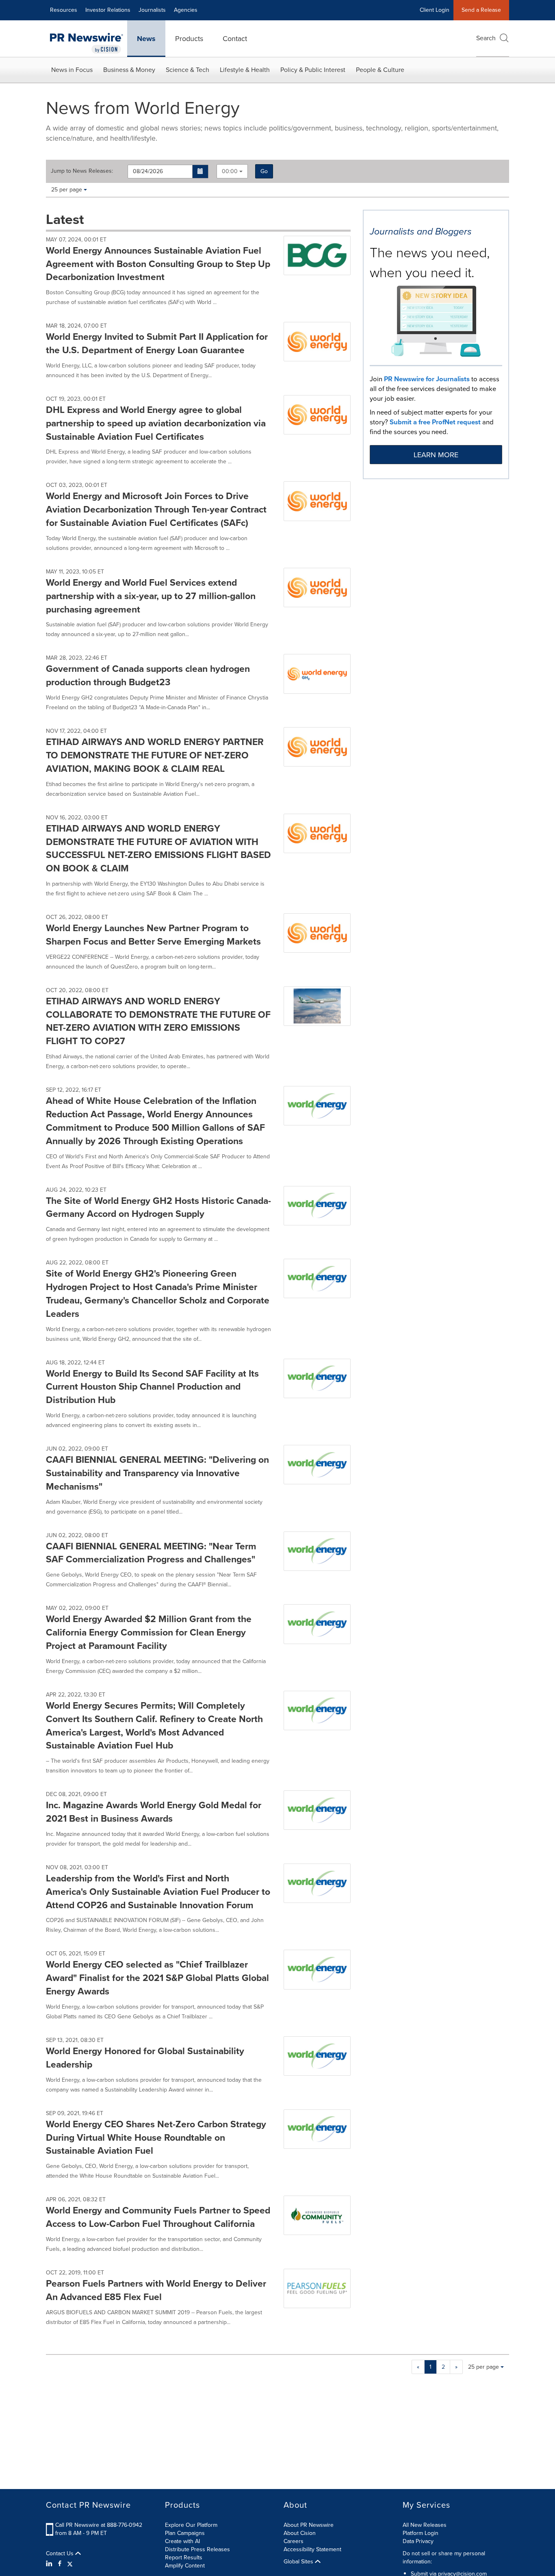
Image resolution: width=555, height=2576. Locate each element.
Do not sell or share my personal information (444, 2558)
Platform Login (421, 2533)
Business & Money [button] (129, 70)
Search (486, 38)
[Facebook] (60, 2564)
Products (189, 39)
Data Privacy (418, 2541)
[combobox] (232, 171)
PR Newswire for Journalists (427, 379)
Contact (235, 39)
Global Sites (299, 2562)
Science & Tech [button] (188, 70)
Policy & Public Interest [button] (313, 70)
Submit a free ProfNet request (435, 422)
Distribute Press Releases (197, 2549)
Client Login (435, 10)
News (146, 39)
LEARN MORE (436, 455)
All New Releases (425, 2525)
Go (264, 171)
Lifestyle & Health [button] (245, 70)
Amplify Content (185, 2566)
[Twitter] (70, 2564)
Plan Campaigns (185, 2533)
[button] (201, 172)
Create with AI (182, 2541)
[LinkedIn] (50, 2564)
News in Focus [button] (72, 70)
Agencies (186, 10)
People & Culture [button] (380, 70)
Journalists (152, 10)
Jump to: (82, 171)
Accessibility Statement (312, 2549)
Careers (294, 2541)
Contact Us (61, 2554)
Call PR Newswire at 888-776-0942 (99, 2525)
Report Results (184, 2558)
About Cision (300, 2533)
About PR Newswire (309, 2525)
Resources (64, 10)
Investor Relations (108, 10)
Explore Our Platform (191, 2525)
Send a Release (481, 10)
